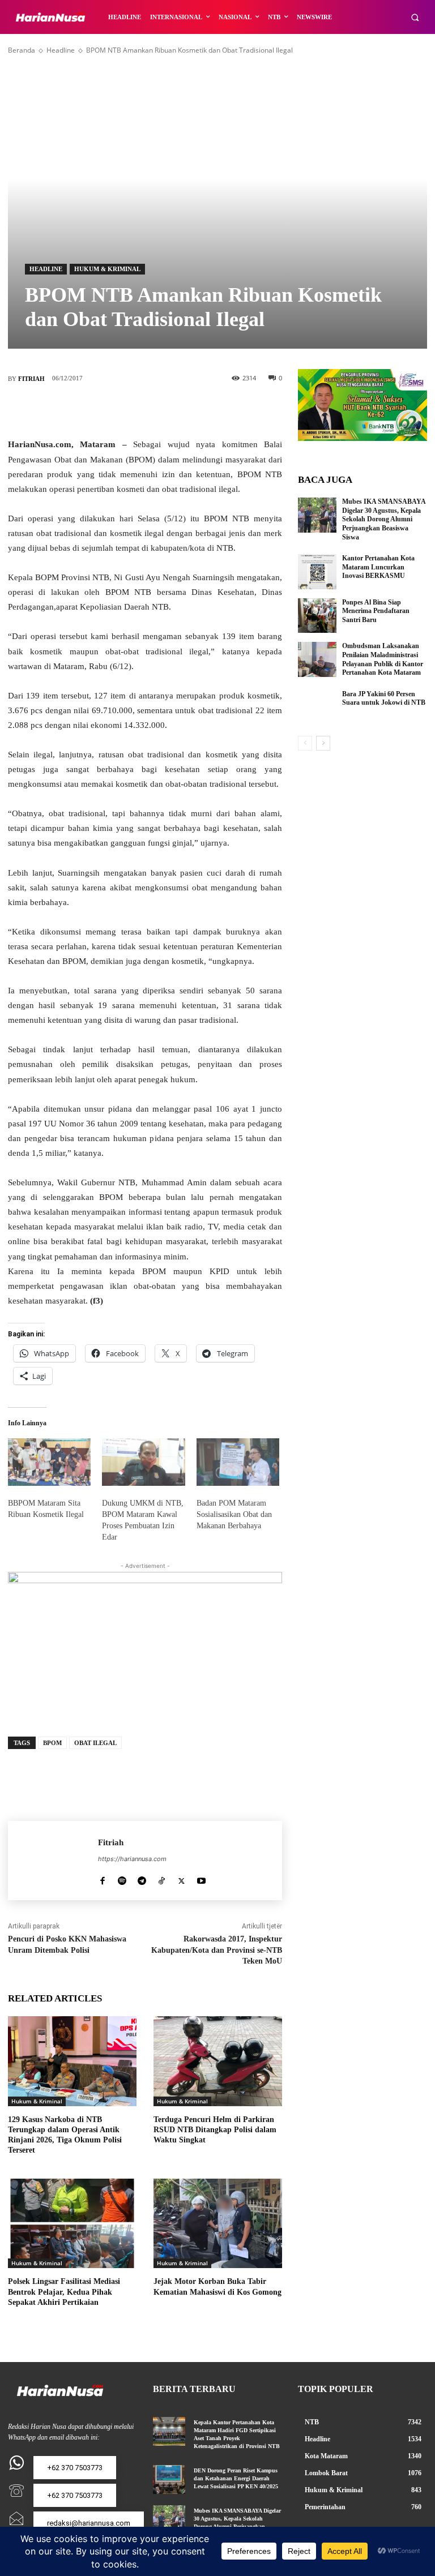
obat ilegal (95, 1743)
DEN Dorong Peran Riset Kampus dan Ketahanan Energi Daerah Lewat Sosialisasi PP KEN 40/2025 (238, 2478)
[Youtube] (201, 1878)
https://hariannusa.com (132, 1859)
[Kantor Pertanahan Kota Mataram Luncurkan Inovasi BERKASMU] (317, 572)
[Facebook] (94, 410)
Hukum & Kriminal (107, 269)
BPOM (52, 1743)
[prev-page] (305, 743)
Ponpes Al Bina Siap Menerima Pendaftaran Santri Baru (376, 611)
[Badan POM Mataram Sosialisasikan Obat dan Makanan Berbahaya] (238, 1462)
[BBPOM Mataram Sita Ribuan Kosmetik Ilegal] (49, 1462)
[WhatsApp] (196, 410)
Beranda (22, 50)
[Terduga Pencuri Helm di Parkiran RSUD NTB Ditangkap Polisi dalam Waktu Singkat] (218, 2061)
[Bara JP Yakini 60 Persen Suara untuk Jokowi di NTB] (317, 708)
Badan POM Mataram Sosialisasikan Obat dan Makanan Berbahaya (234, 1514)
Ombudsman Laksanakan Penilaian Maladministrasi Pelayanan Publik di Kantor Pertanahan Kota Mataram (383, 659)
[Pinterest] (162, 410)
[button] (415, 17)
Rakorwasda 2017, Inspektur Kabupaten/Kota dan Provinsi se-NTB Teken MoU (217, 1950)
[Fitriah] (53, 1861)
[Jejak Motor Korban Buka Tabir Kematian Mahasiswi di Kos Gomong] (218, 2224)
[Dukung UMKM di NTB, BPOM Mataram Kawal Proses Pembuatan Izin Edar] (143, 1462)
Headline (61, 50)
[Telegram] (142, 1878)
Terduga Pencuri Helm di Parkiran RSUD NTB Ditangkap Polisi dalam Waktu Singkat (215, 2130)
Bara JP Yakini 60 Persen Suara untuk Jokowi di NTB (384, 698)
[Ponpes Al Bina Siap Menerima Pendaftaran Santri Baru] (317, 616)
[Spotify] (122, 1878)
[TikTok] (162, 1878)
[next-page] (323, 743)
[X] (128, 410)
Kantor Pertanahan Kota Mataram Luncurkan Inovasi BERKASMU (378, 567)
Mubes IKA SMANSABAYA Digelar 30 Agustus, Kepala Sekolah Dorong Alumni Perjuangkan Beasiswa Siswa (384, 519)
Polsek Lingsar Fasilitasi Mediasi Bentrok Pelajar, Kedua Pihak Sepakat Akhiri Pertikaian (64, 2292)
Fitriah (31, 379)
